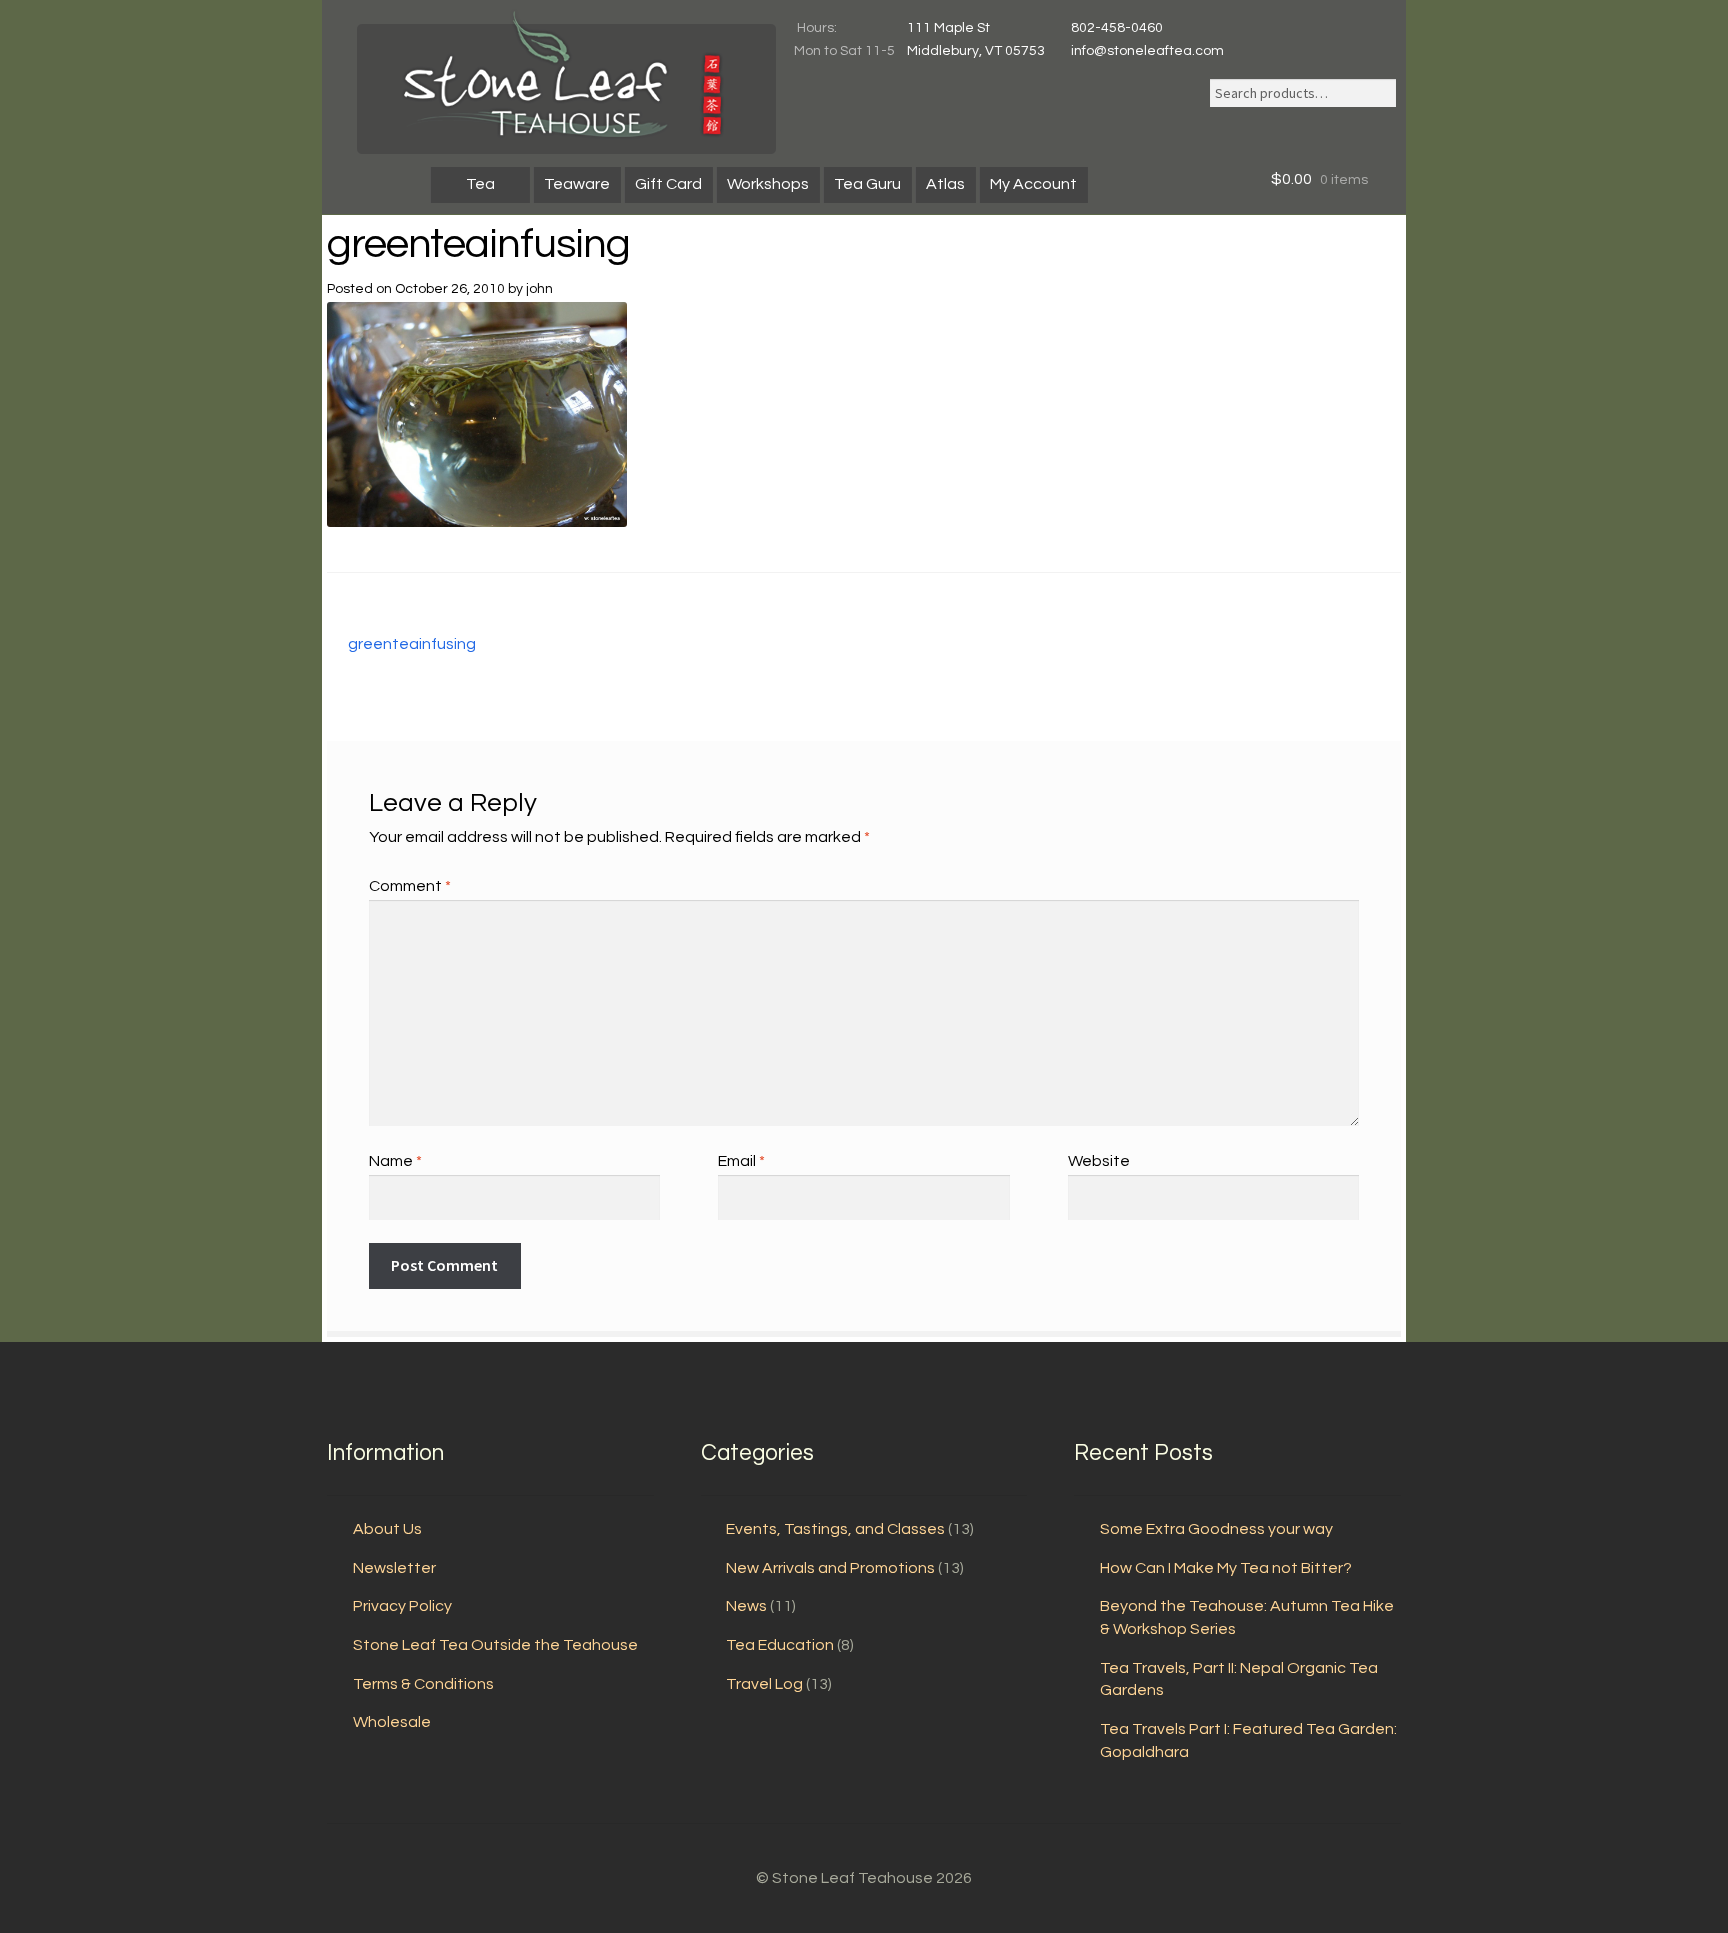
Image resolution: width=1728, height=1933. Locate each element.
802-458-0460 (1117, 28)
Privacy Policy (402, 1606)
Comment (410, 886)
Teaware (577, 184)
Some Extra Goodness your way (1216, 1529)
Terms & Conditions (423, 1684)
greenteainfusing (411, 646)
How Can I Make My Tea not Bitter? (1226, 1568)
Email (741, 1161)
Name (395, 1161)
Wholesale (392, 1722)
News (746, 1606)
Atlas (945, 184)
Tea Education (780, 1645)
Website (1099, 1161)
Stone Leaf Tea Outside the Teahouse (495, 1645)
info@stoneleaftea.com (1147, 51)
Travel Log (764, 1684)
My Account (1033, 184)
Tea (480, 184)
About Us (387, 1529)
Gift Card (668, 184)
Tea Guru (867, 184)
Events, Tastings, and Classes (835, 1529)
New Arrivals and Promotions (830, 1568)
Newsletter (394, 1568)
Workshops (768, 184)
